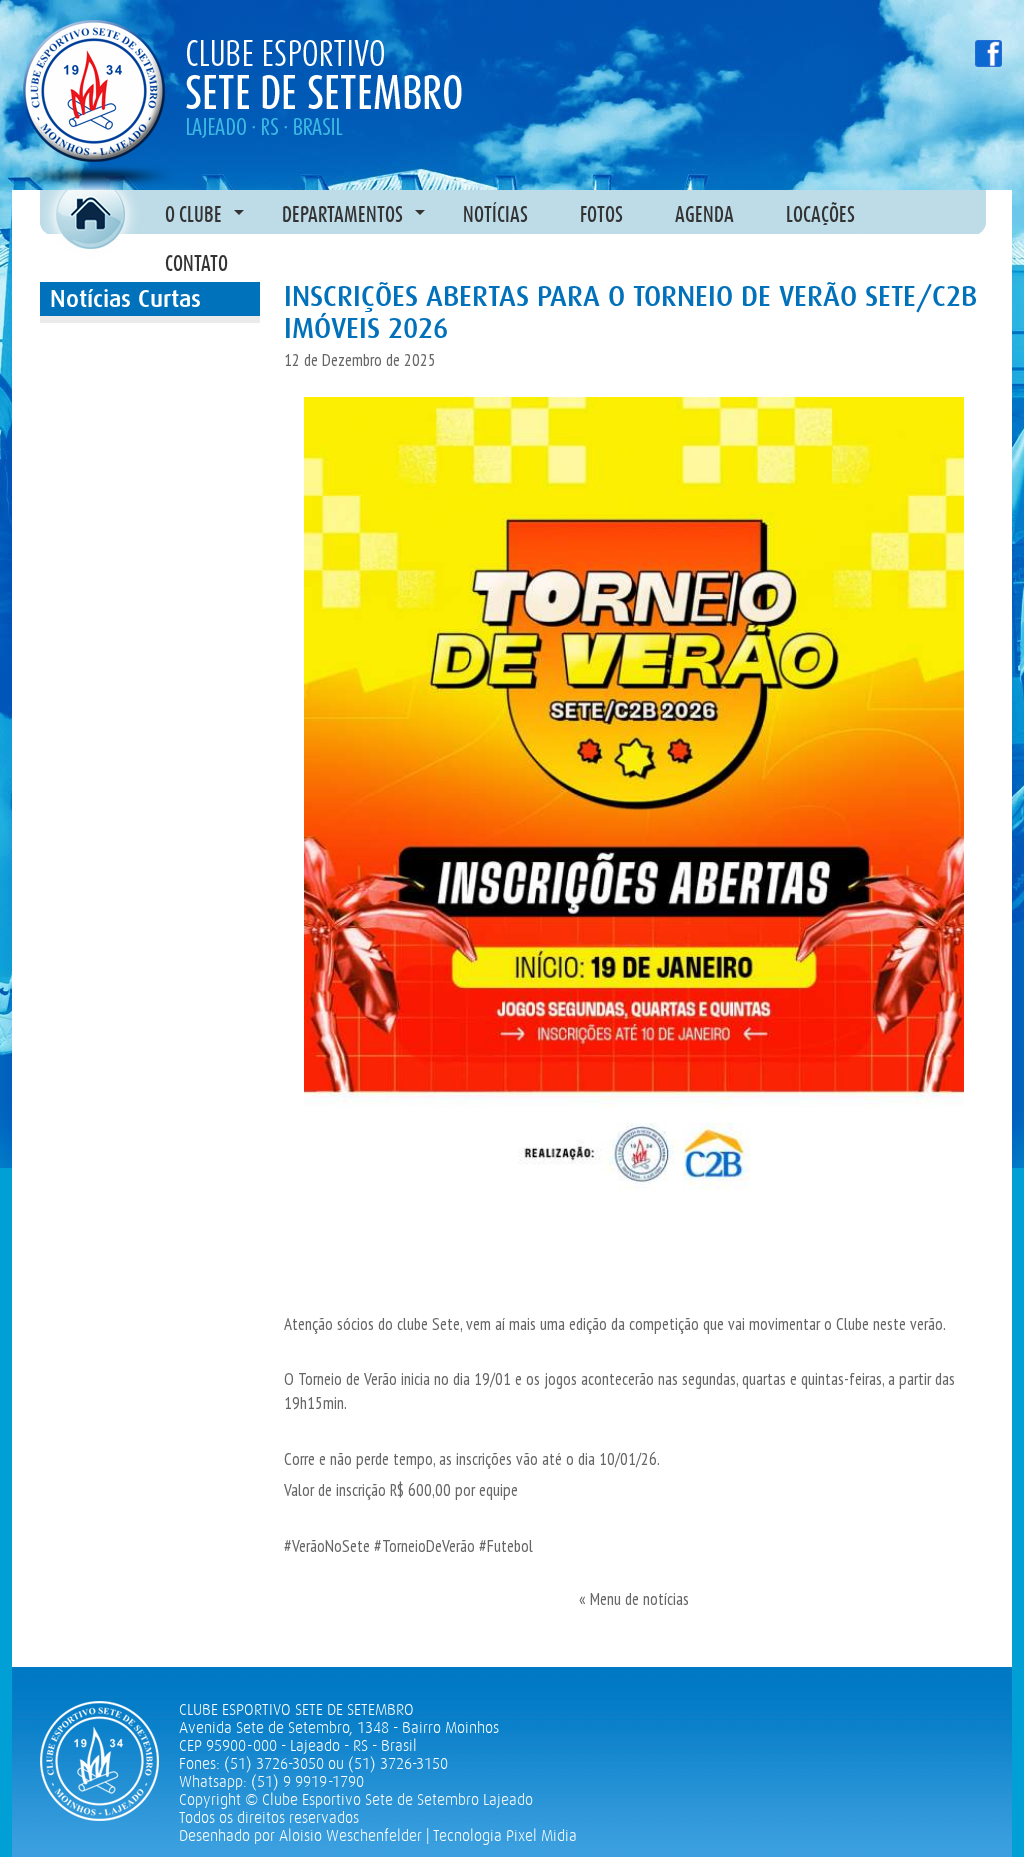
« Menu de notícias (634, 1599)
